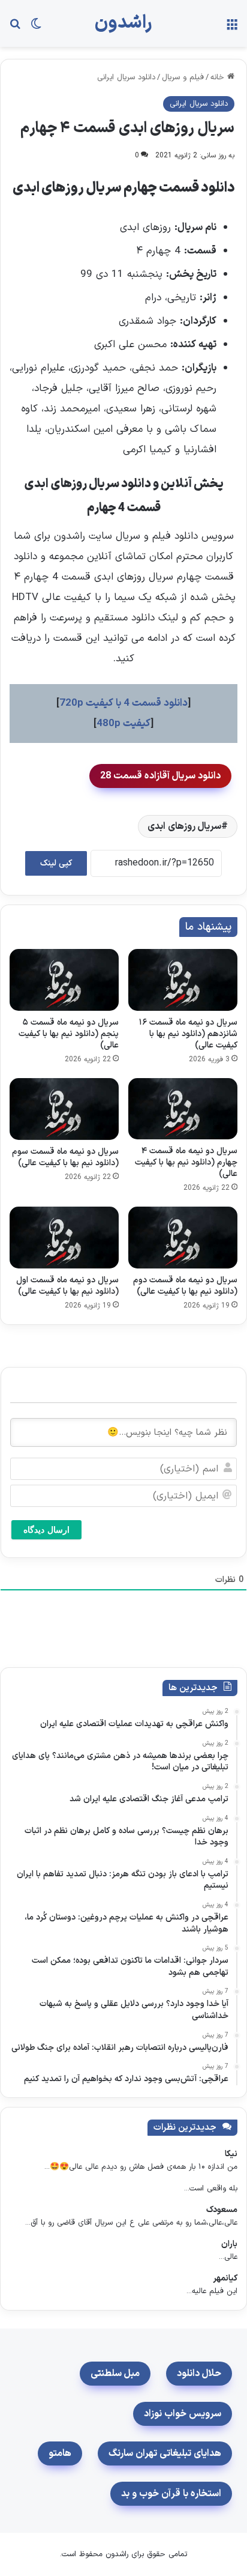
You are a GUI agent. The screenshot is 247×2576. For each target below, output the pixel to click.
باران (229, 2244)
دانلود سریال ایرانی (126, 77)
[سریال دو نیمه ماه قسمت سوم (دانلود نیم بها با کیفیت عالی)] (64, 1109)
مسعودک (222, 2210)
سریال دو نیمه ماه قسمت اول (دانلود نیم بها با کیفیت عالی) (67, 1286)
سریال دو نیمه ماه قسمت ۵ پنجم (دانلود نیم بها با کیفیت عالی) (69, 1034)
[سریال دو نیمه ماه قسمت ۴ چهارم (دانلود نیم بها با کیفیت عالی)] (183, 1109)
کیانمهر (225, 2278)
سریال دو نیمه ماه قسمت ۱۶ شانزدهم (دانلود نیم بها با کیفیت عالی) (188, 1034)
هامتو (60, 2453)
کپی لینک (56, 863)
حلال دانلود (199, 2374)
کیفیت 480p (123, 724)
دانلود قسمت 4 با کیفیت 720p (123, 703)
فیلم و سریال (183, 77)
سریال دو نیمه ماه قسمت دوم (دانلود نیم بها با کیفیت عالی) (185, 1286)
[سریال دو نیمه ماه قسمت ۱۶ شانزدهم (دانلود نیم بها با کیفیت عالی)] (183, 980)
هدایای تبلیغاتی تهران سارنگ (165, 2453)
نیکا (231, 2154)
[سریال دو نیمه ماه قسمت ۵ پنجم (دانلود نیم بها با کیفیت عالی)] (64, 980)
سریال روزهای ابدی (184, 826)
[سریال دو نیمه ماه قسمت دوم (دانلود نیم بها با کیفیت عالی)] (183, 1238)
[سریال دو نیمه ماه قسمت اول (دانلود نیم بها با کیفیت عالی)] (64, 1238)
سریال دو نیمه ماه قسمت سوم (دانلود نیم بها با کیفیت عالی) (65, 1157)
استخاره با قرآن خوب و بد (171, 2494)
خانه (219, 77)
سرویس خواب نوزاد (183, 2414)
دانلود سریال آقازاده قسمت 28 (160, 776)
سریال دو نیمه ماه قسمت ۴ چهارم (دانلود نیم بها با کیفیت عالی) (186, 1162)
